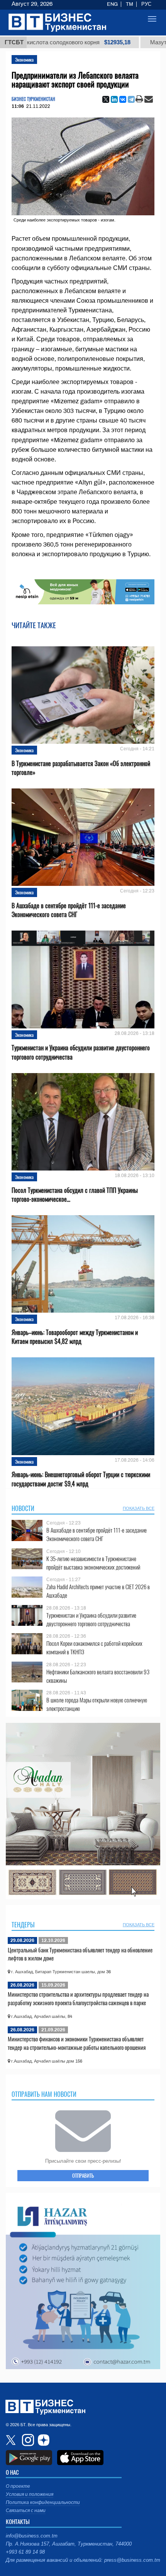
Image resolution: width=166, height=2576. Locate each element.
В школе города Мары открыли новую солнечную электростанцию (97, 1704)
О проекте (18, 2486)
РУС (146, 4)
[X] (106, 99)
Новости (23, 1508)
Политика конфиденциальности (43, 2502)
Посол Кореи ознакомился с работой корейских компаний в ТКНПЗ (94, 1648)
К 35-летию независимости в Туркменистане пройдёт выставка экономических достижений (93, 1563)
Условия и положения (30, 2494)
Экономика (24, 60)
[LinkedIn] (114, 99)
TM (130, 4)
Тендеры (23, 1925)
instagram (27, 2440)
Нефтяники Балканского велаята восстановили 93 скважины (98, 1676)
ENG (112, 4)
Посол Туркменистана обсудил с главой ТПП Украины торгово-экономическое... (75, 1195)
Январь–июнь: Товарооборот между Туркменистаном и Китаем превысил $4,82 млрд (75, 1337)
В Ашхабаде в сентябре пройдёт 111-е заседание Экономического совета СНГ (69, 910)
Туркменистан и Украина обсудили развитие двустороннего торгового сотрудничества (81, 1052)
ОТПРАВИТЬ (83, 2175)
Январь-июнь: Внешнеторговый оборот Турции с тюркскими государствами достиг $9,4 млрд (81, 1479)
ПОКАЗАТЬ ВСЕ (139, 1508)
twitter (12, 2440)
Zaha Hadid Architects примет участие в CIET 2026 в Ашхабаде (98, 1591)
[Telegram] (131, 99)
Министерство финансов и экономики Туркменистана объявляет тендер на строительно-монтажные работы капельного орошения (77, 2043)
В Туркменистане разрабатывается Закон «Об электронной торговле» (81, 768)
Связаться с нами (26, 2511)
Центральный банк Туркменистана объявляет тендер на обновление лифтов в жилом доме (80, 1954)
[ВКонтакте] (123, 99)
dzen (42, 2440)
